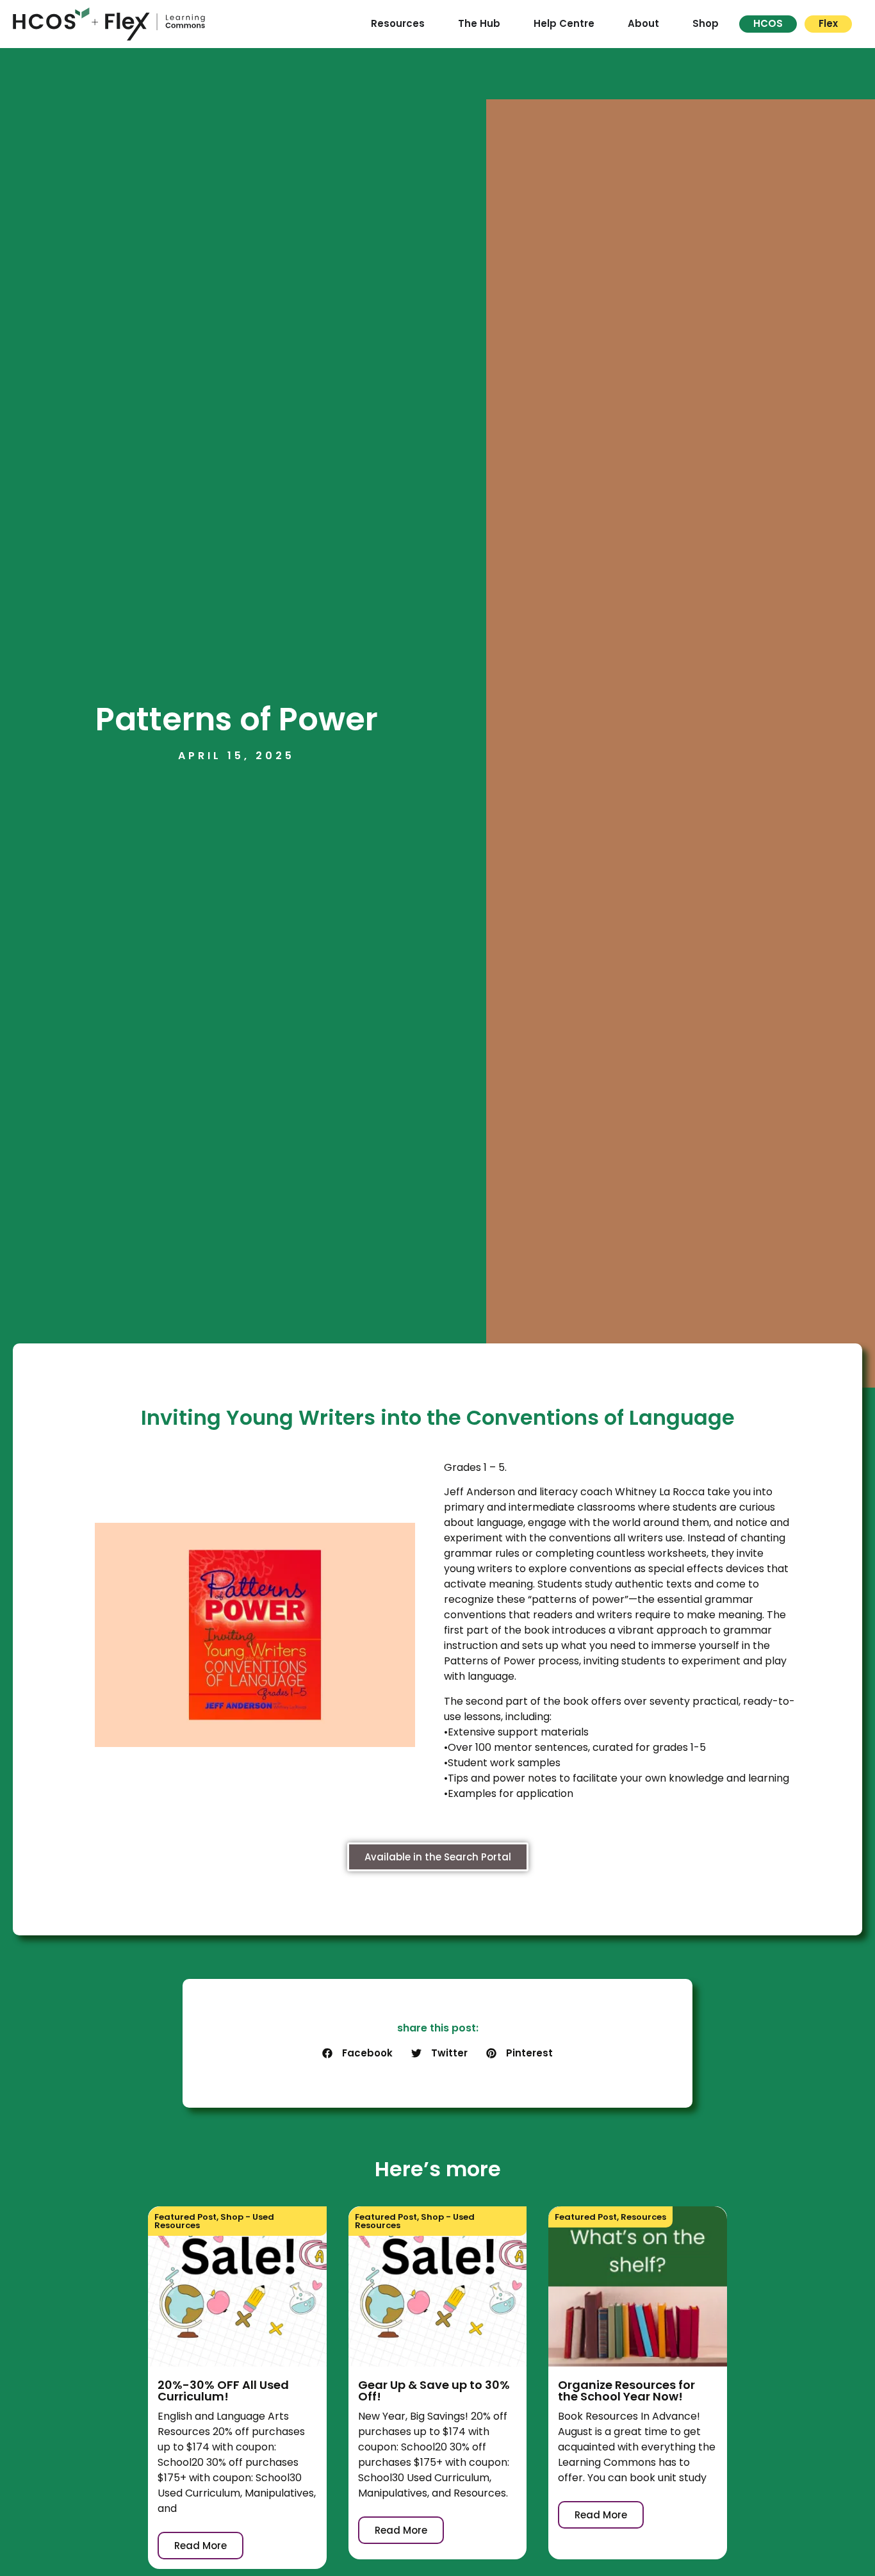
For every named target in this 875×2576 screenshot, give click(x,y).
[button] (358, 2053)
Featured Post (185, 2217)
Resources (643, 2217)
